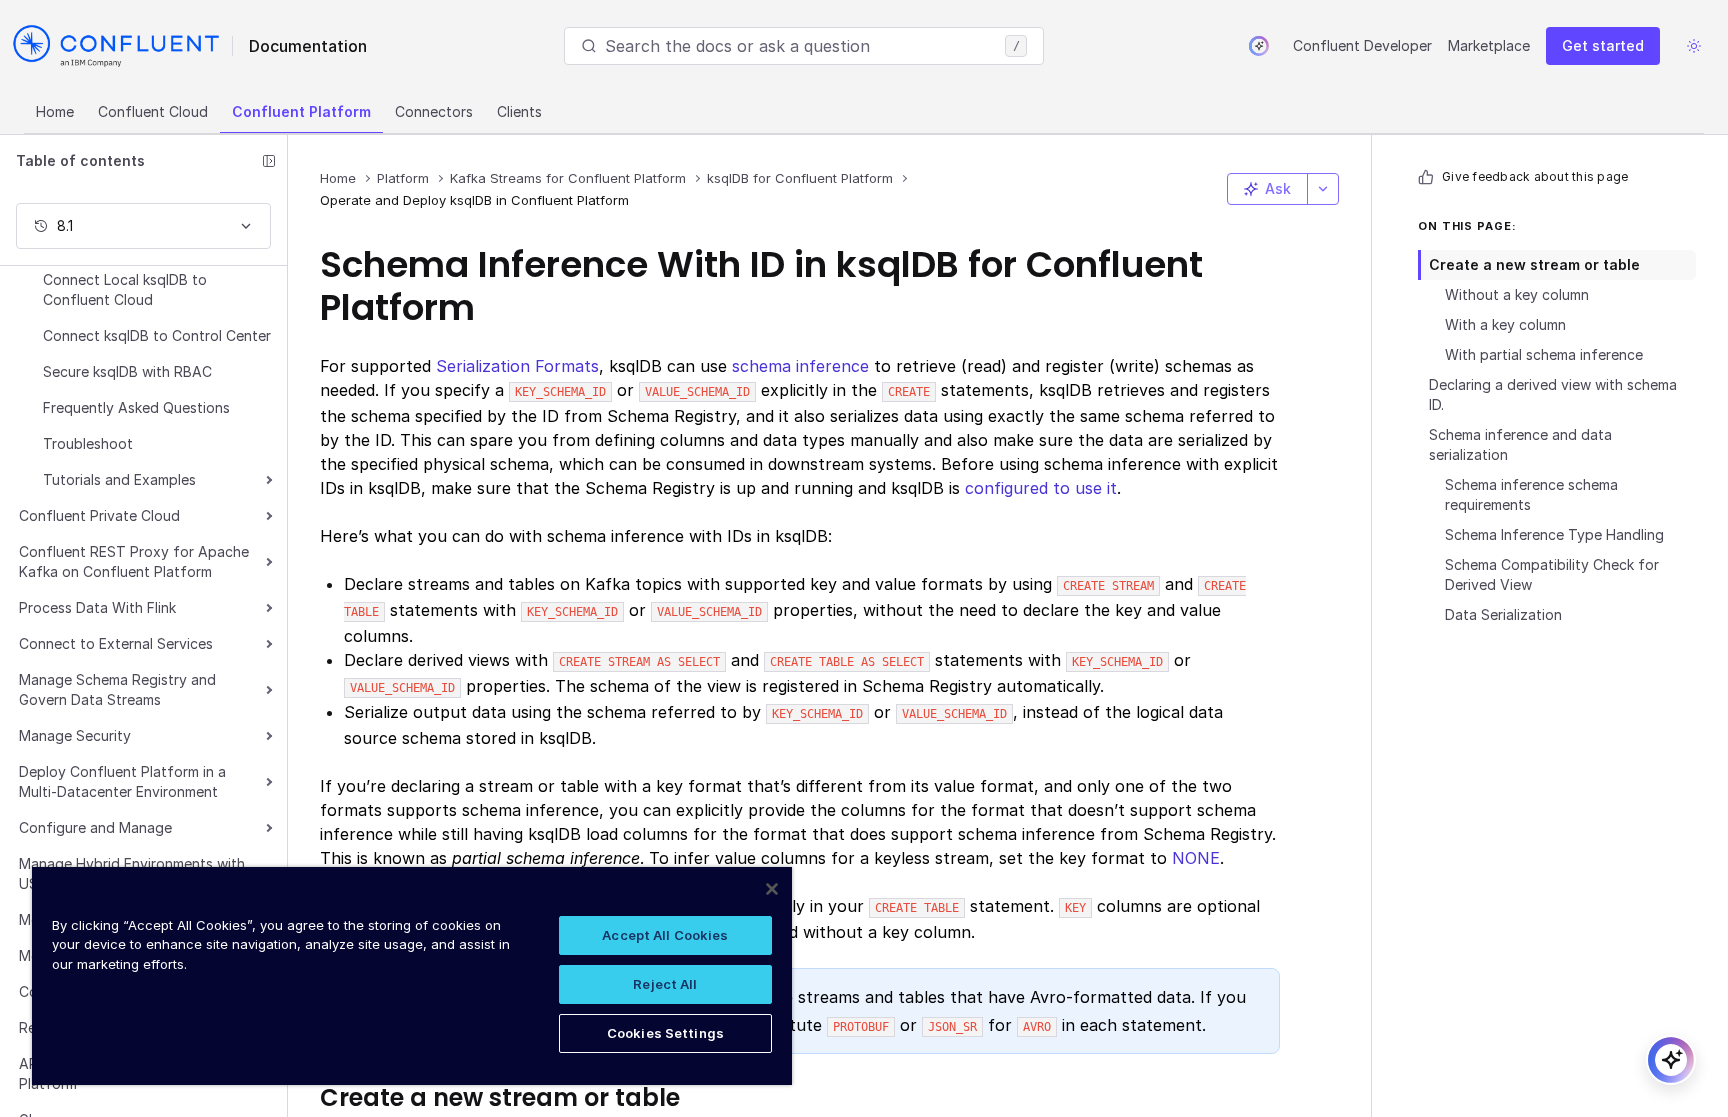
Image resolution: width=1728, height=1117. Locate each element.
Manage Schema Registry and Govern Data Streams (117, 689)
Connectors (434, 111)
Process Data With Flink (97, 607)
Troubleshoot (88, 443)
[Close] (772, 889)
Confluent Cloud (153, 111)
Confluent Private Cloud (99, 515)
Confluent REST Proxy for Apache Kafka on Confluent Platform (134, 561)
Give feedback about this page (1535, 176)
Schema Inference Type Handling (1554, 534)
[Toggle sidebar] (269, 161)
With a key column (1505, 324)
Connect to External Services (116, 643)
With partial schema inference (1544, 354)
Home (55, 111)
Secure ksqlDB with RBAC (127, 371)
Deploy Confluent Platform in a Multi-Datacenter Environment (122, 781)
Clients (519, 111)
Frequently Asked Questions (136, 407)
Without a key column (1517, 294)
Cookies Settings (665, 1033)
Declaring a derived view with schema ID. (1553, 394)
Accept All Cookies (665, 935)
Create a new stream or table (1534, 264)
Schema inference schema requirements (1531, 494)
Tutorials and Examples (119, 479)
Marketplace (1489, 45)
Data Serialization (1503, 614)
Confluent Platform (301, 111)
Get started (1603, 45)
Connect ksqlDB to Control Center (157, 335)
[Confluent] (116, 46)
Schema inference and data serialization (1520, 444)
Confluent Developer (1362, 45)
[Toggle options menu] (1323, 189)
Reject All (665, 984)
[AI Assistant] (1259, 46)
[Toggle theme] (1694, 46)
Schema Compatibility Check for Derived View (1552, 574)
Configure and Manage (95, 827)
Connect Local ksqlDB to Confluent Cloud (125, 289)
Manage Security (75, 735)
